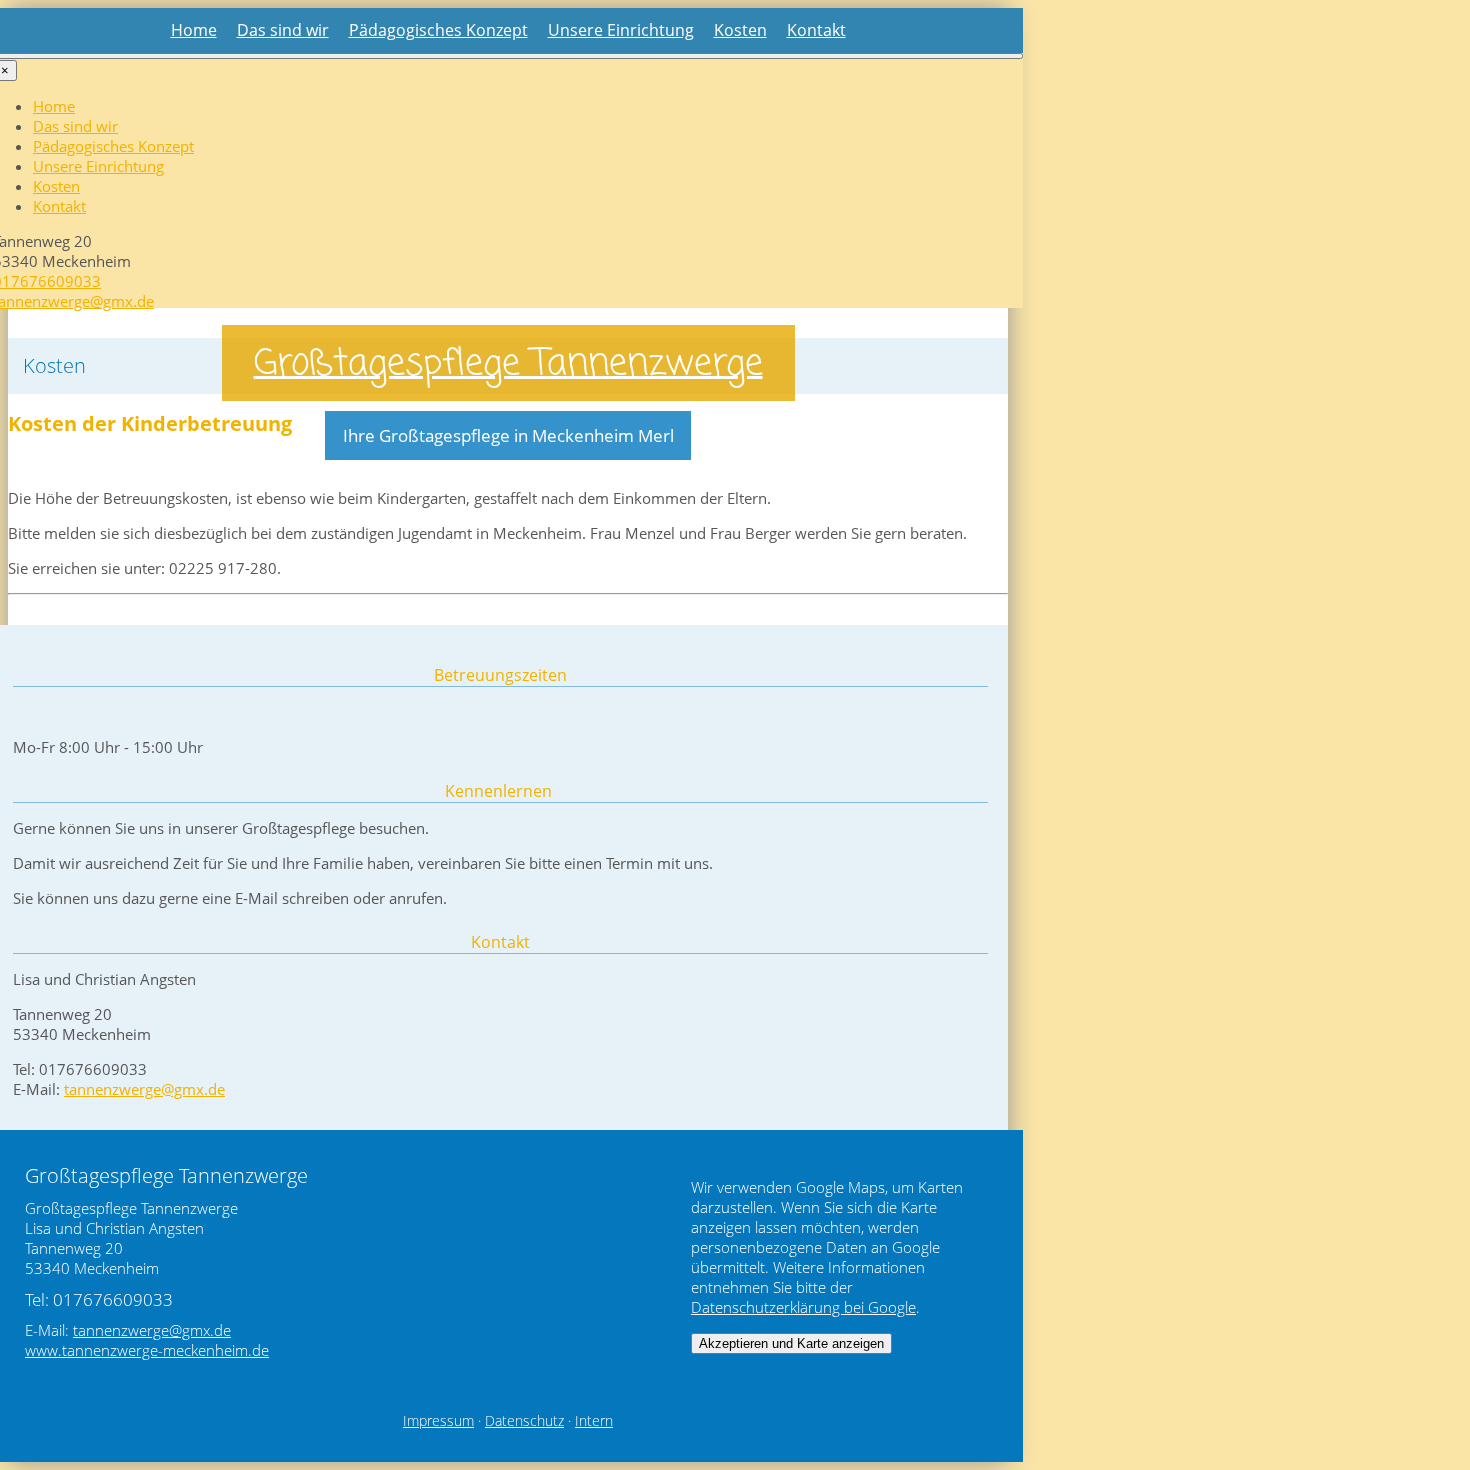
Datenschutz (524, 1421)
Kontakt (816, 30)
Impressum (438, 1421)
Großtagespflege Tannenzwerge (508, 364)
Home (194, 30)
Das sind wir (283, 30)
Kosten (740, 30)
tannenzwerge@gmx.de (144, 1089)
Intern (594, 1421)
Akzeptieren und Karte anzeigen (791, 1343)
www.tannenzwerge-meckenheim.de (147, 1350)
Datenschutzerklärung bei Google (803, 1307)
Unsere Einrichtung (621, 30)
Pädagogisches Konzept (438, 30)
